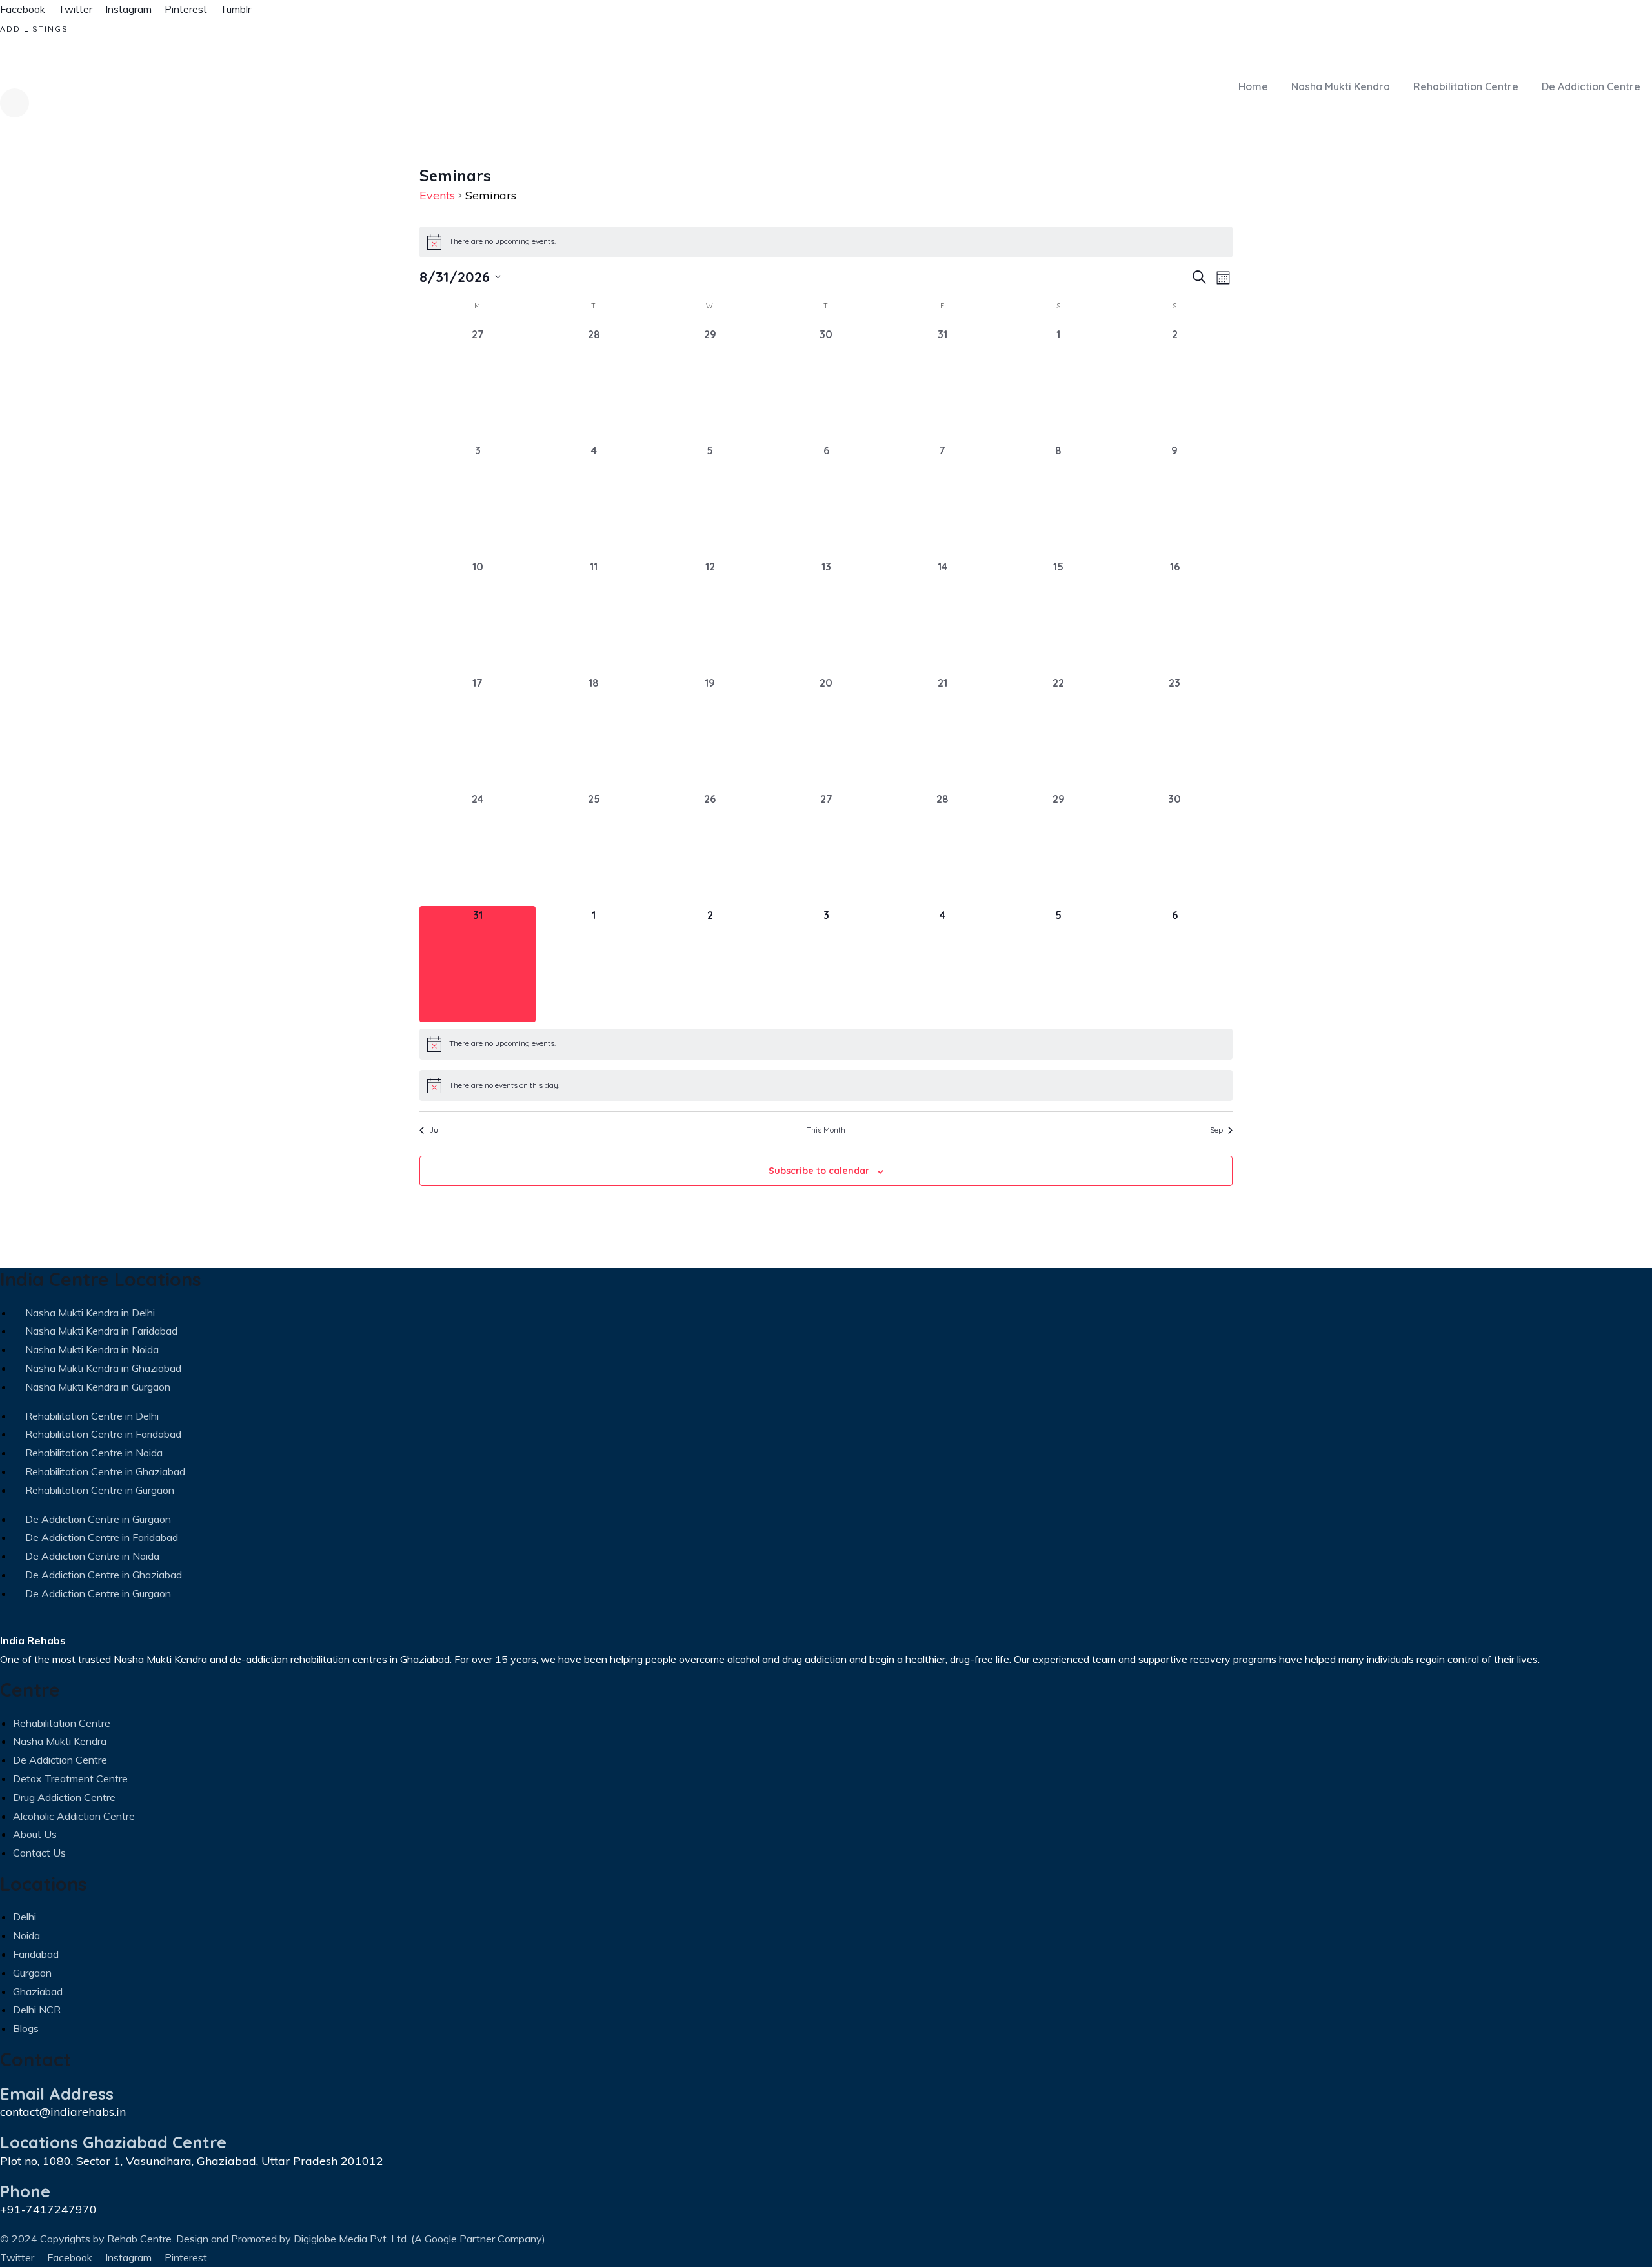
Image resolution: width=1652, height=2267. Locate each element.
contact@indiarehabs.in (63, 2112)
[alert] (826, 242)
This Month (826, 1130)
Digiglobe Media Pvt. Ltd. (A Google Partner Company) (419, 2239)
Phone (25, 2191)
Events (437, 195)
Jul (435, 1130)
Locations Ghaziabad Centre (113, 2142)
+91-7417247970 (48, 2209)
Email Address (57, 2093)
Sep (1216, 1130)
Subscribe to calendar (819, 1171)
